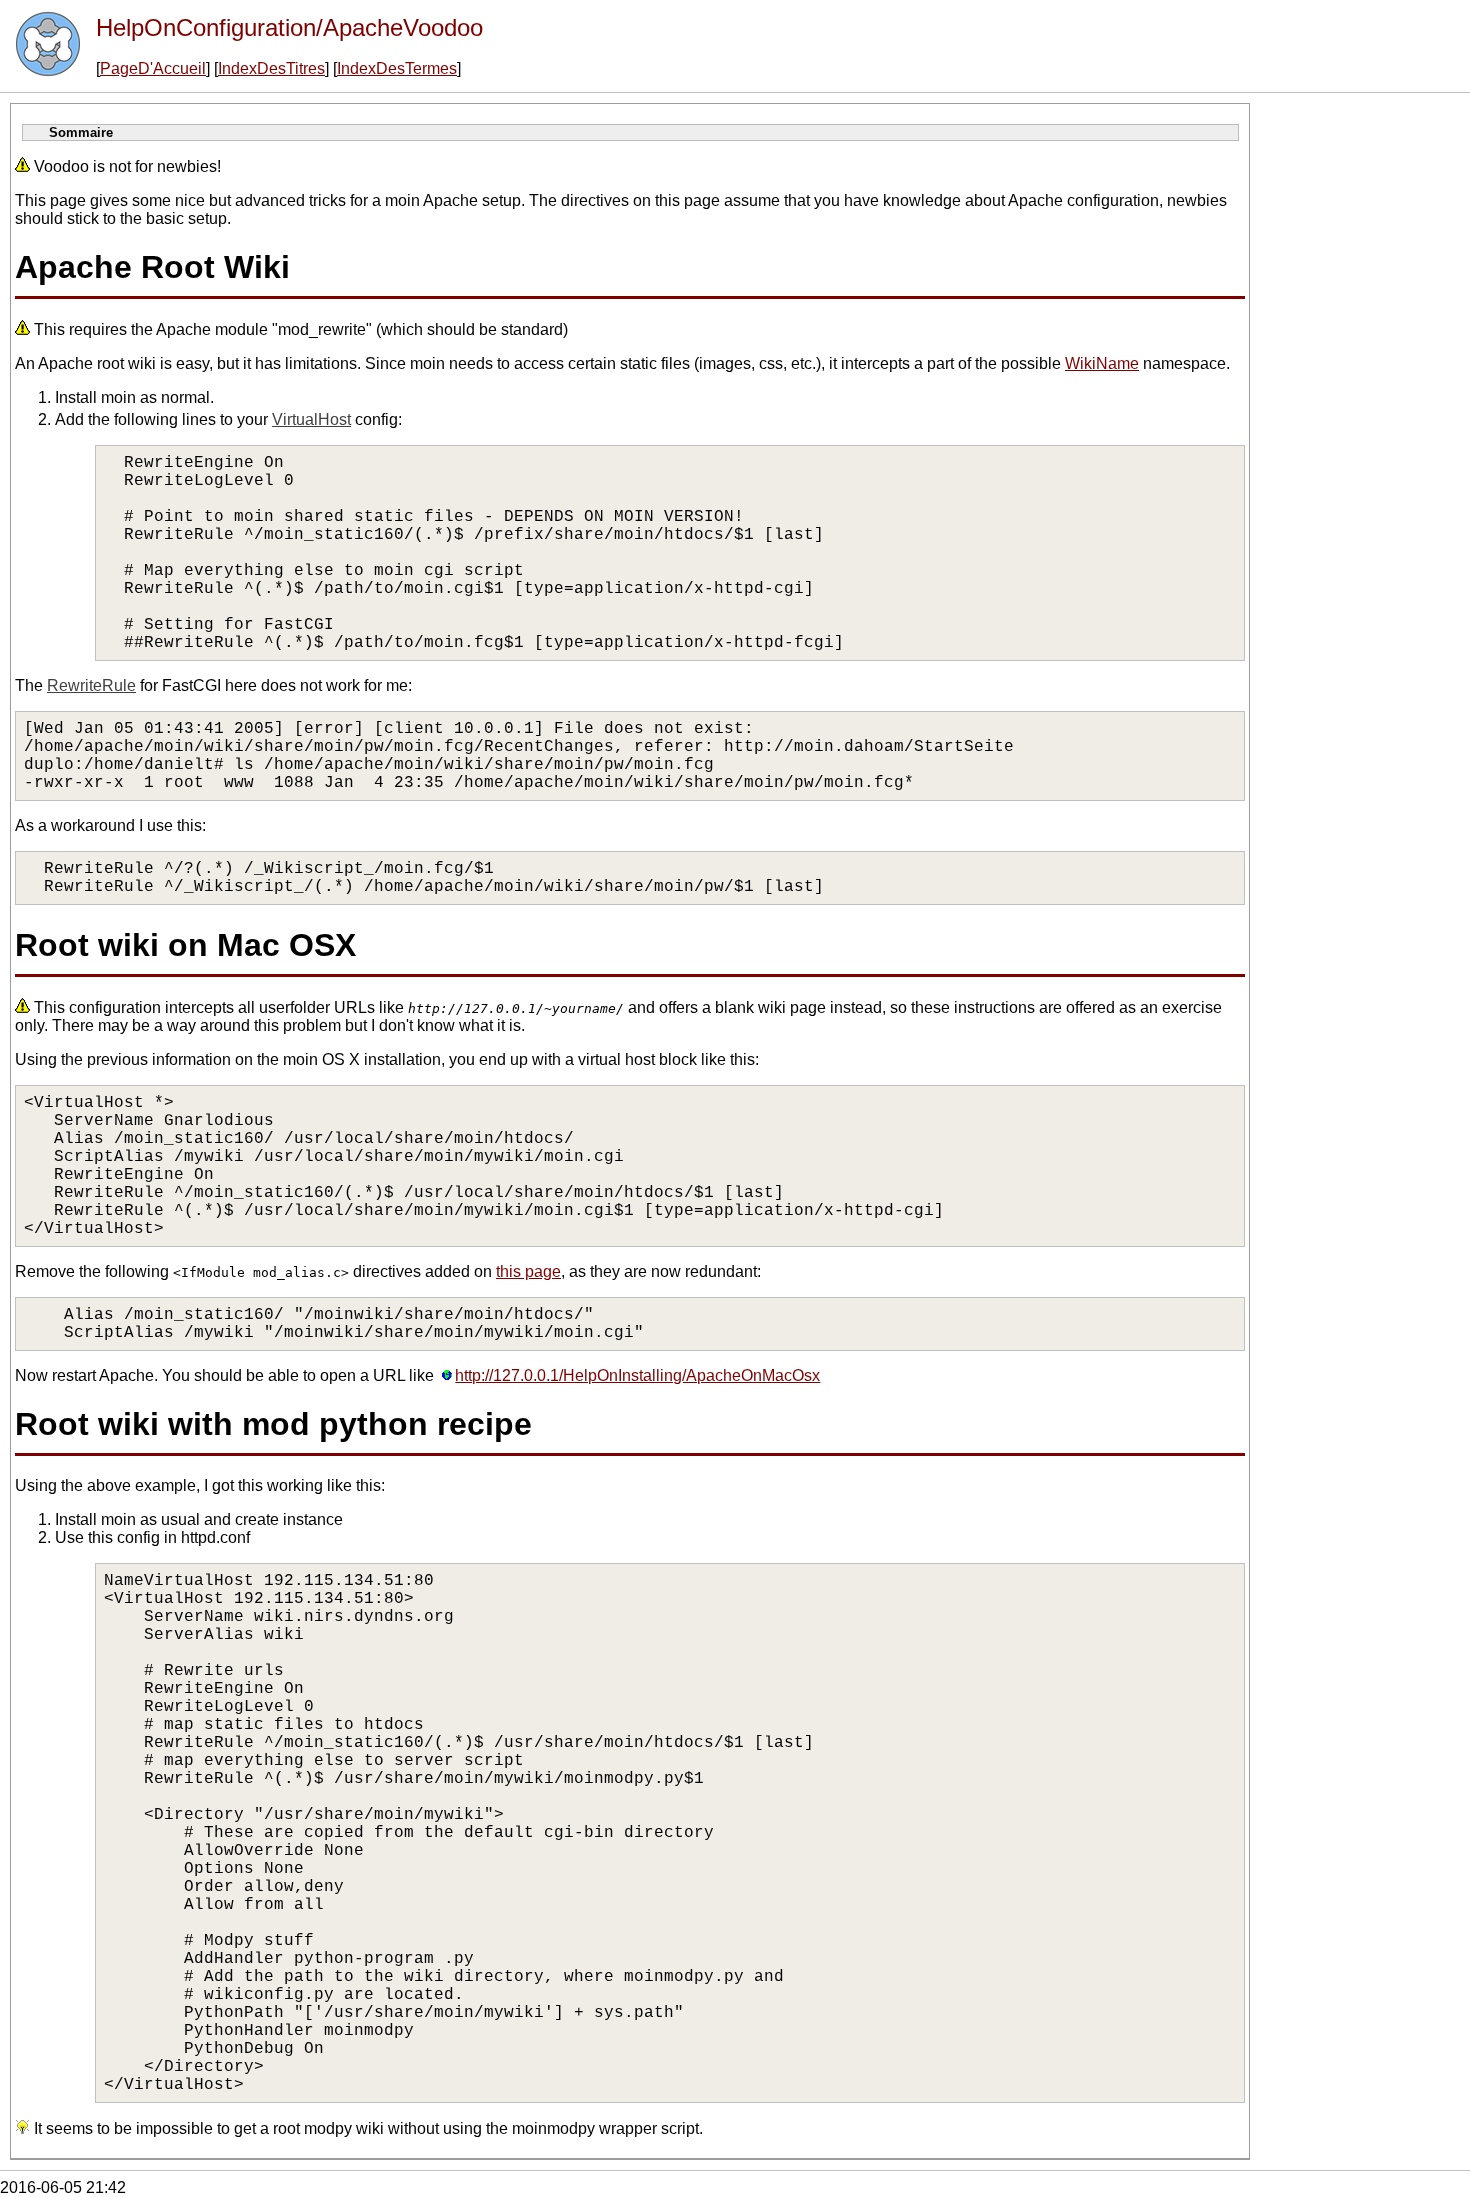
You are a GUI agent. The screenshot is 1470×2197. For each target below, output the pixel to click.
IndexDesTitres (271, 68)
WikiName (1102, 363)
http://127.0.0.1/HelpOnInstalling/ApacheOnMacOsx (637, 1375)
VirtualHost (311, 419)
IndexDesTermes (397, 68)
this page (528, 1271)
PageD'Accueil (153, 68)
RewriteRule (91, 685)
